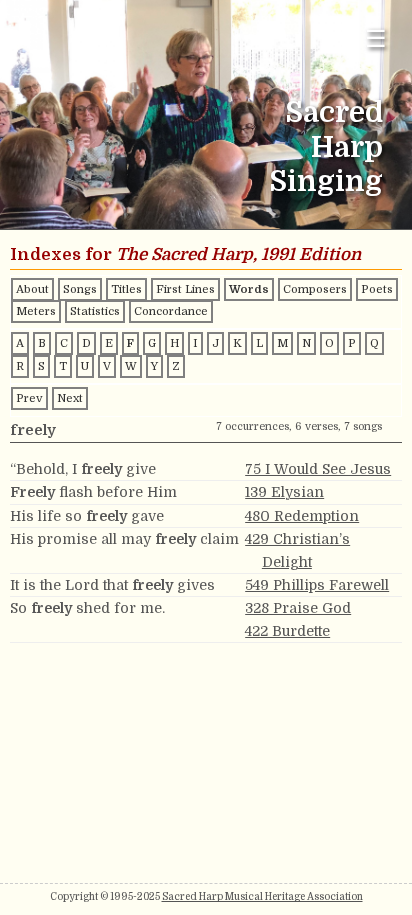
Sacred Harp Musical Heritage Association (262, 896)
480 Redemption (302, 516)
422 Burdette (287, 631)
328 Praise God (298, 608)
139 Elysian (284, 492)
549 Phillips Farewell (317, 585)
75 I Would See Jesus (318, 469)
